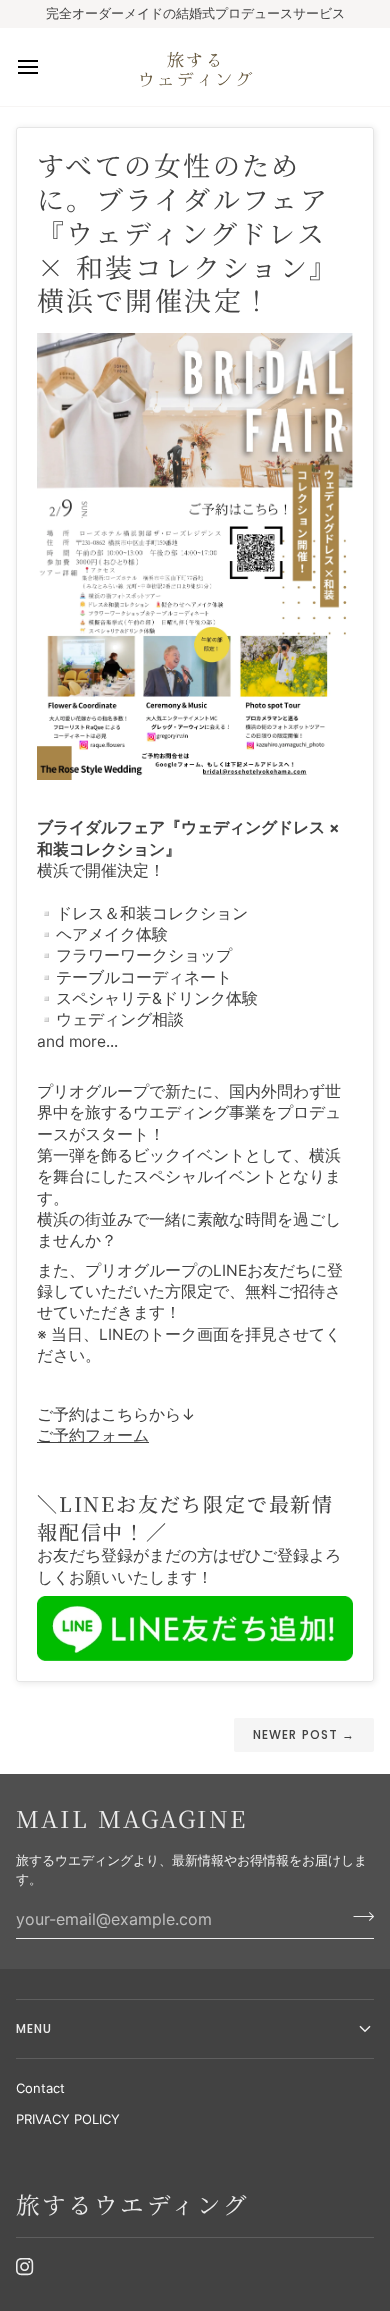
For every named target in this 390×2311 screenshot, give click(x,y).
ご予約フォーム (93, 1435)
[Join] (357, 1917)
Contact (40, 2088)
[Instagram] (25, 2267)
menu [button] (34, 2028)
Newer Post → (304, 1734)
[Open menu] (46, 67)
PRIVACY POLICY (68, 2119)
